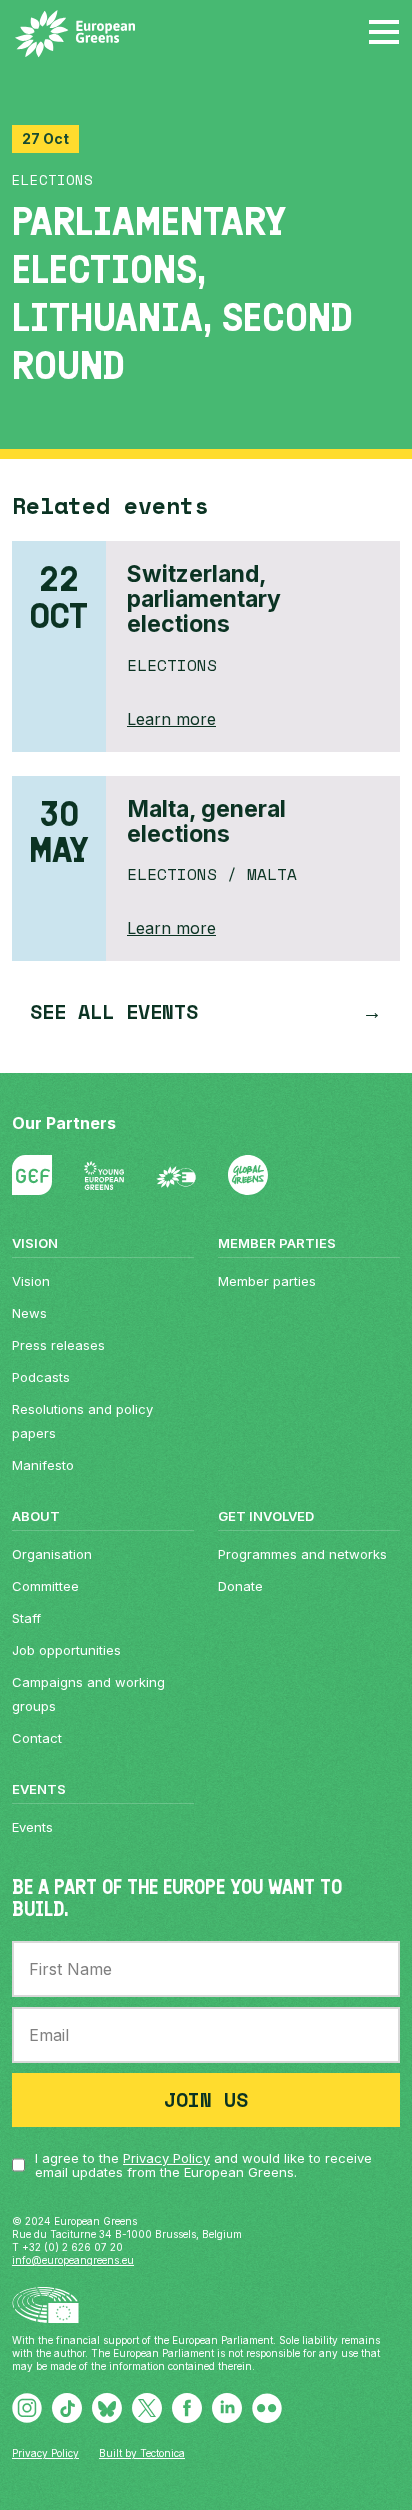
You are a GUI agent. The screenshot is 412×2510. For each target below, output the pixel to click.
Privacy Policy (166, 2158)
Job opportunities (66, 1650)
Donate (240, 1586)
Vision (31, 1281)
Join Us (206, 2099)
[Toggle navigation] (384, 30)
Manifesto (43, 1465)
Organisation (52, 1554)
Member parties (267, 1281)
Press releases (58, 1345)
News (29, 1313)
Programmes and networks (302, 1554)
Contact (37, 1738)
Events (32, 1827)
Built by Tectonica (142, 2453)
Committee (45, 1586)
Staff (26, 1618)
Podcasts (41, 1377)
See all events (114, 1011)
